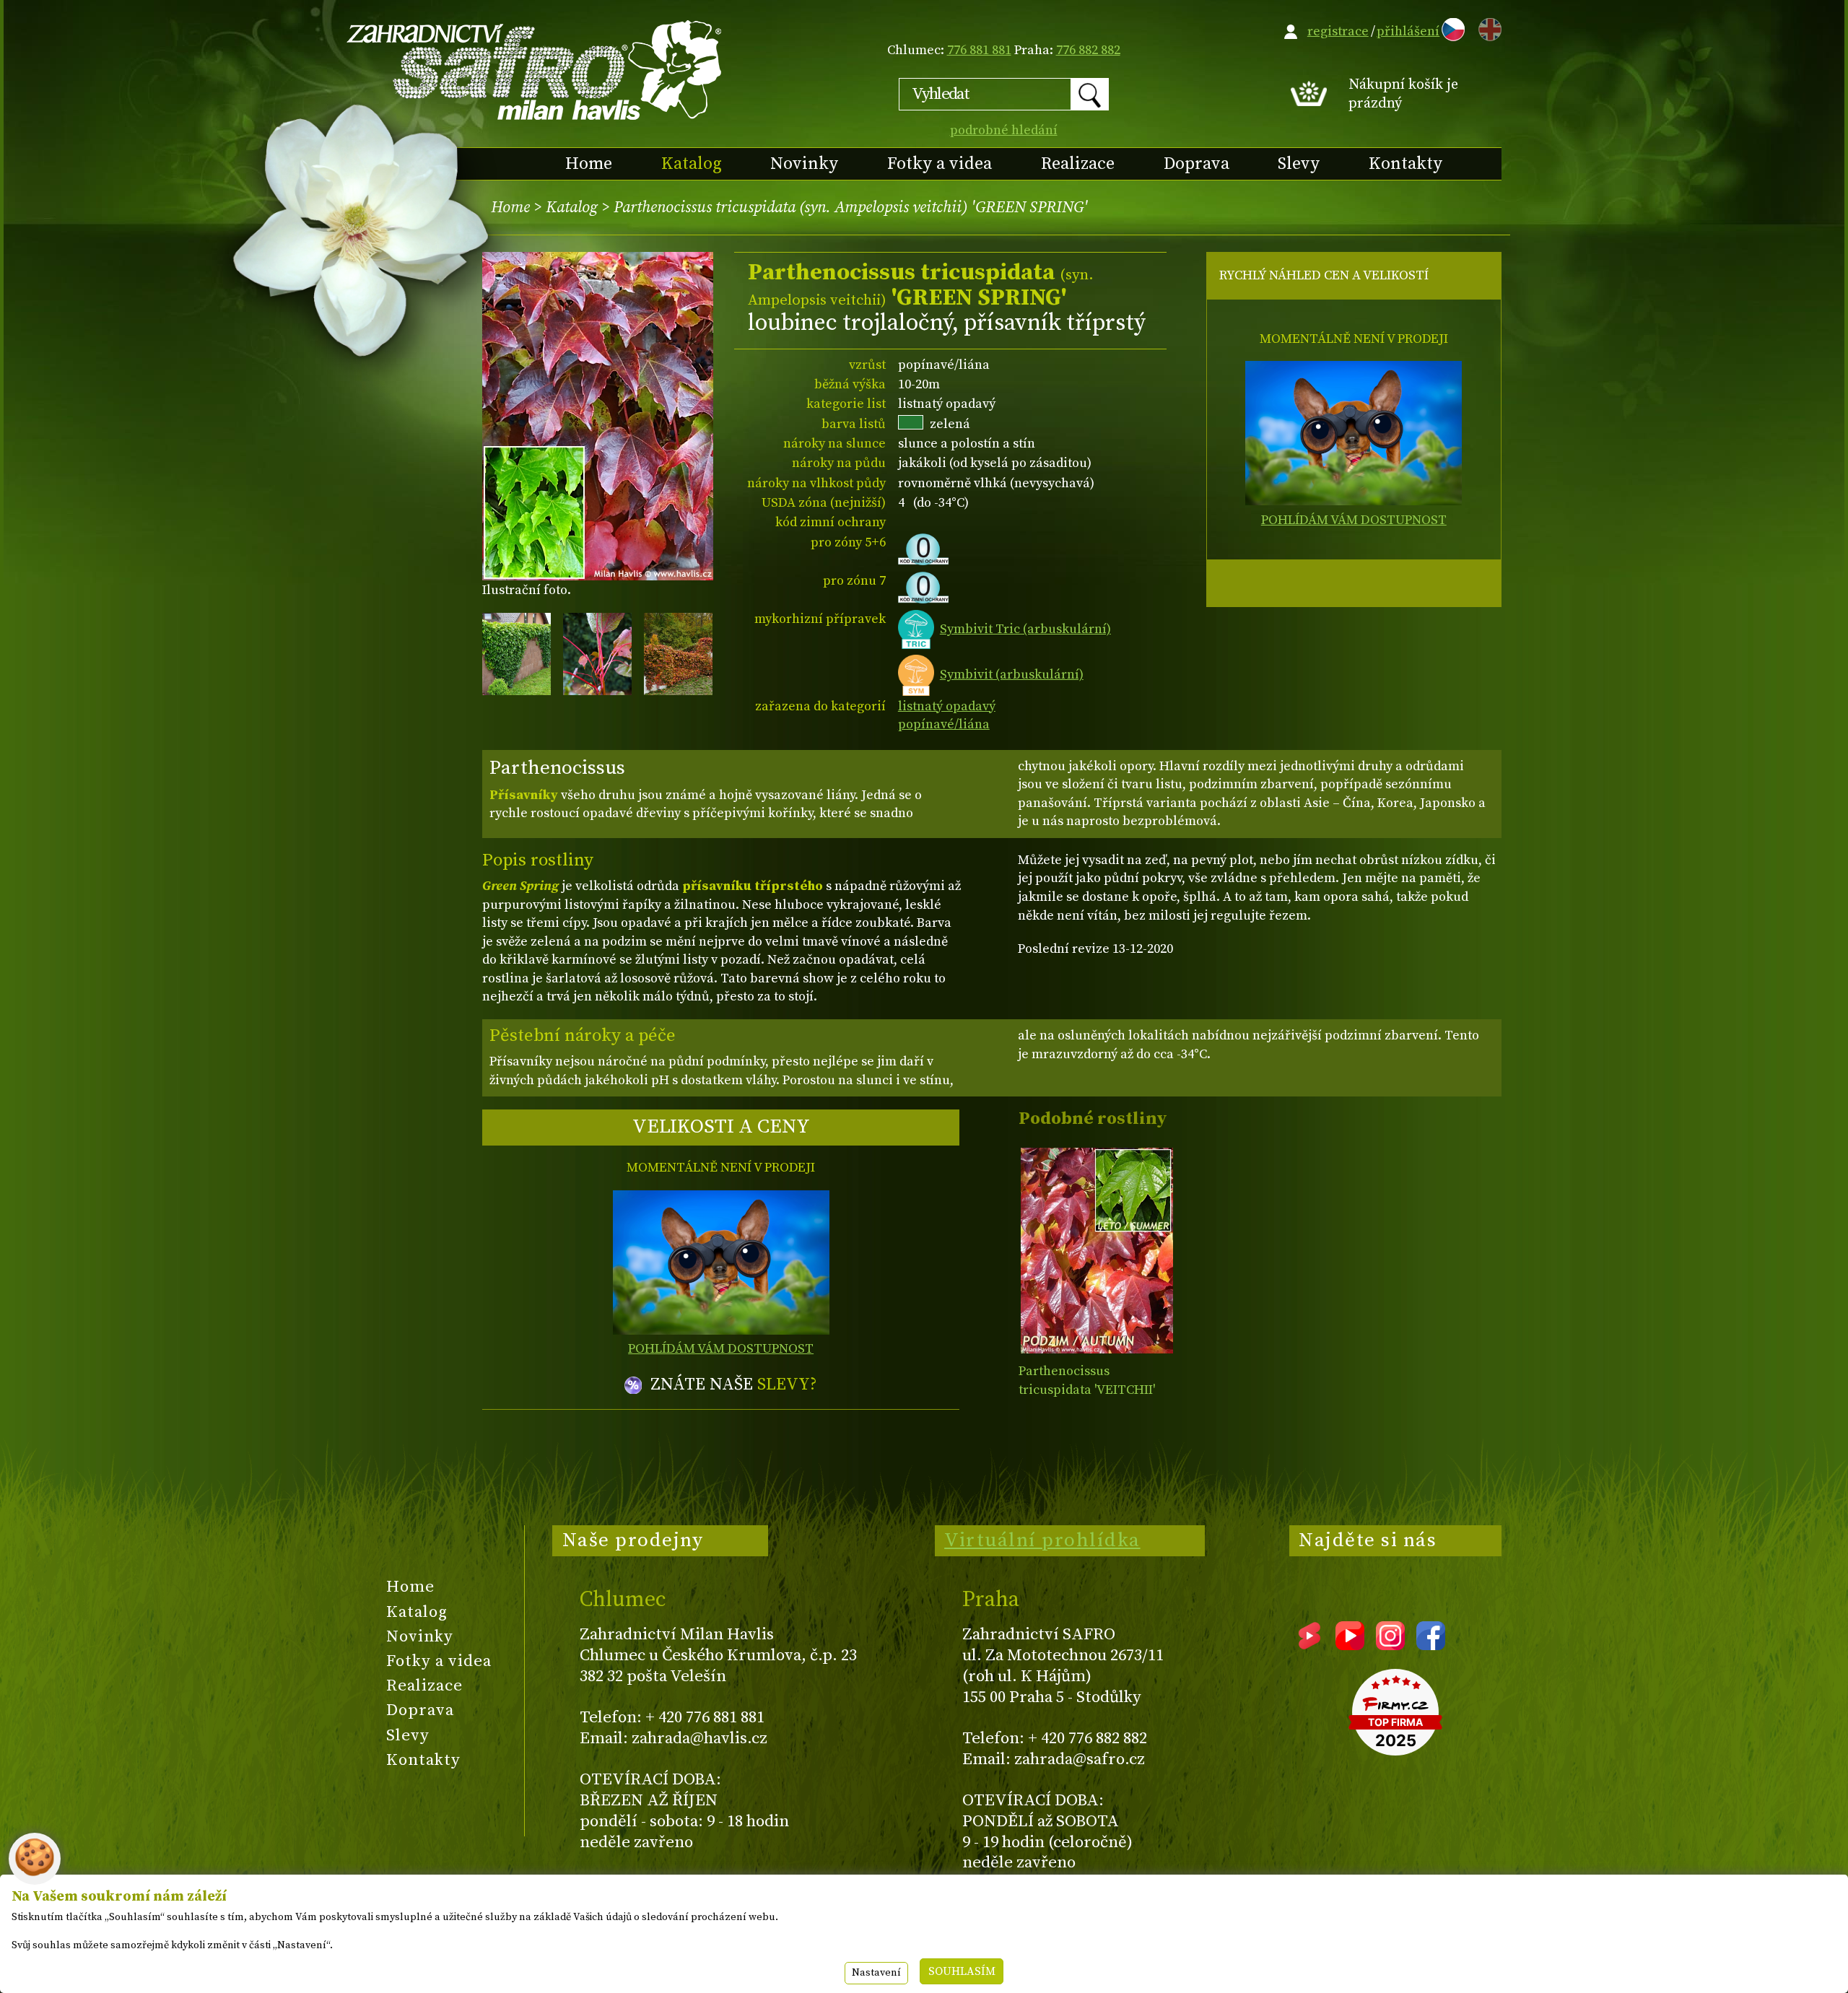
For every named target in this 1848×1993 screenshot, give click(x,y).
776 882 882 (1088, 50)
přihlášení (1408, 31)
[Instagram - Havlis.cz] (1390, 1645)
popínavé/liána (944, 724)
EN (1487, 27)
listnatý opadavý (947, 706)
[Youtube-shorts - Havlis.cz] (1309, 1645)
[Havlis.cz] (535, 70)
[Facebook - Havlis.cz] (1431, 1645)
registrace (1338, 31)
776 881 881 (979, 50)
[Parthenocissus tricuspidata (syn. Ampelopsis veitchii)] (1097, 1251)
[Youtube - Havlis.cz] (1350, 1645)
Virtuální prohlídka (1042, 1540)
